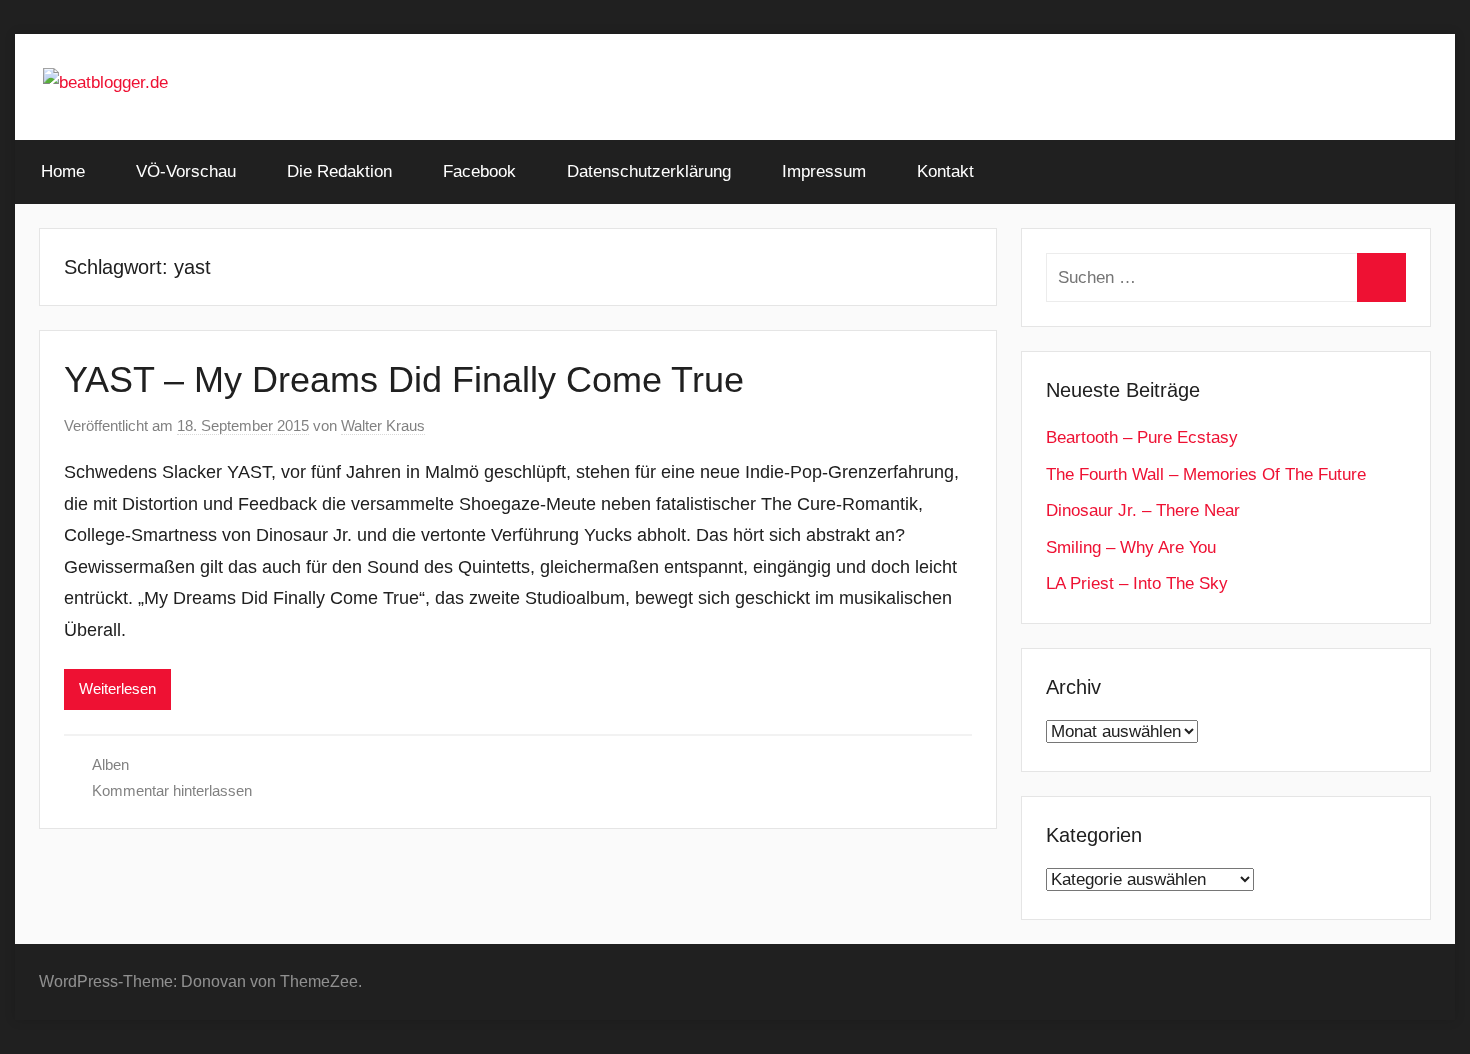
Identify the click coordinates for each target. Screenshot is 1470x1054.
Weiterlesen (117, 688)
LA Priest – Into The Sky (1137, 583)
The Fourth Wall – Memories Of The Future (1206, 474)
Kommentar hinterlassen (172, 790)
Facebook (479, 171)
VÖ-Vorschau (186, 171)
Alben (110, 764)
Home (63, 171)
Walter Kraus (383, 425)
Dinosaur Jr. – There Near (1143, 510)
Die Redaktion (339, 171)
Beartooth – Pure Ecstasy (1142, 437)
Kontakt (945, 171)
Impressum (824, 171)
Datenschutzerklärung (649, 171)
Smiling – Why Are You (1131, 547)
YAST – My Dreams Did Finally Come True (404, 379)
